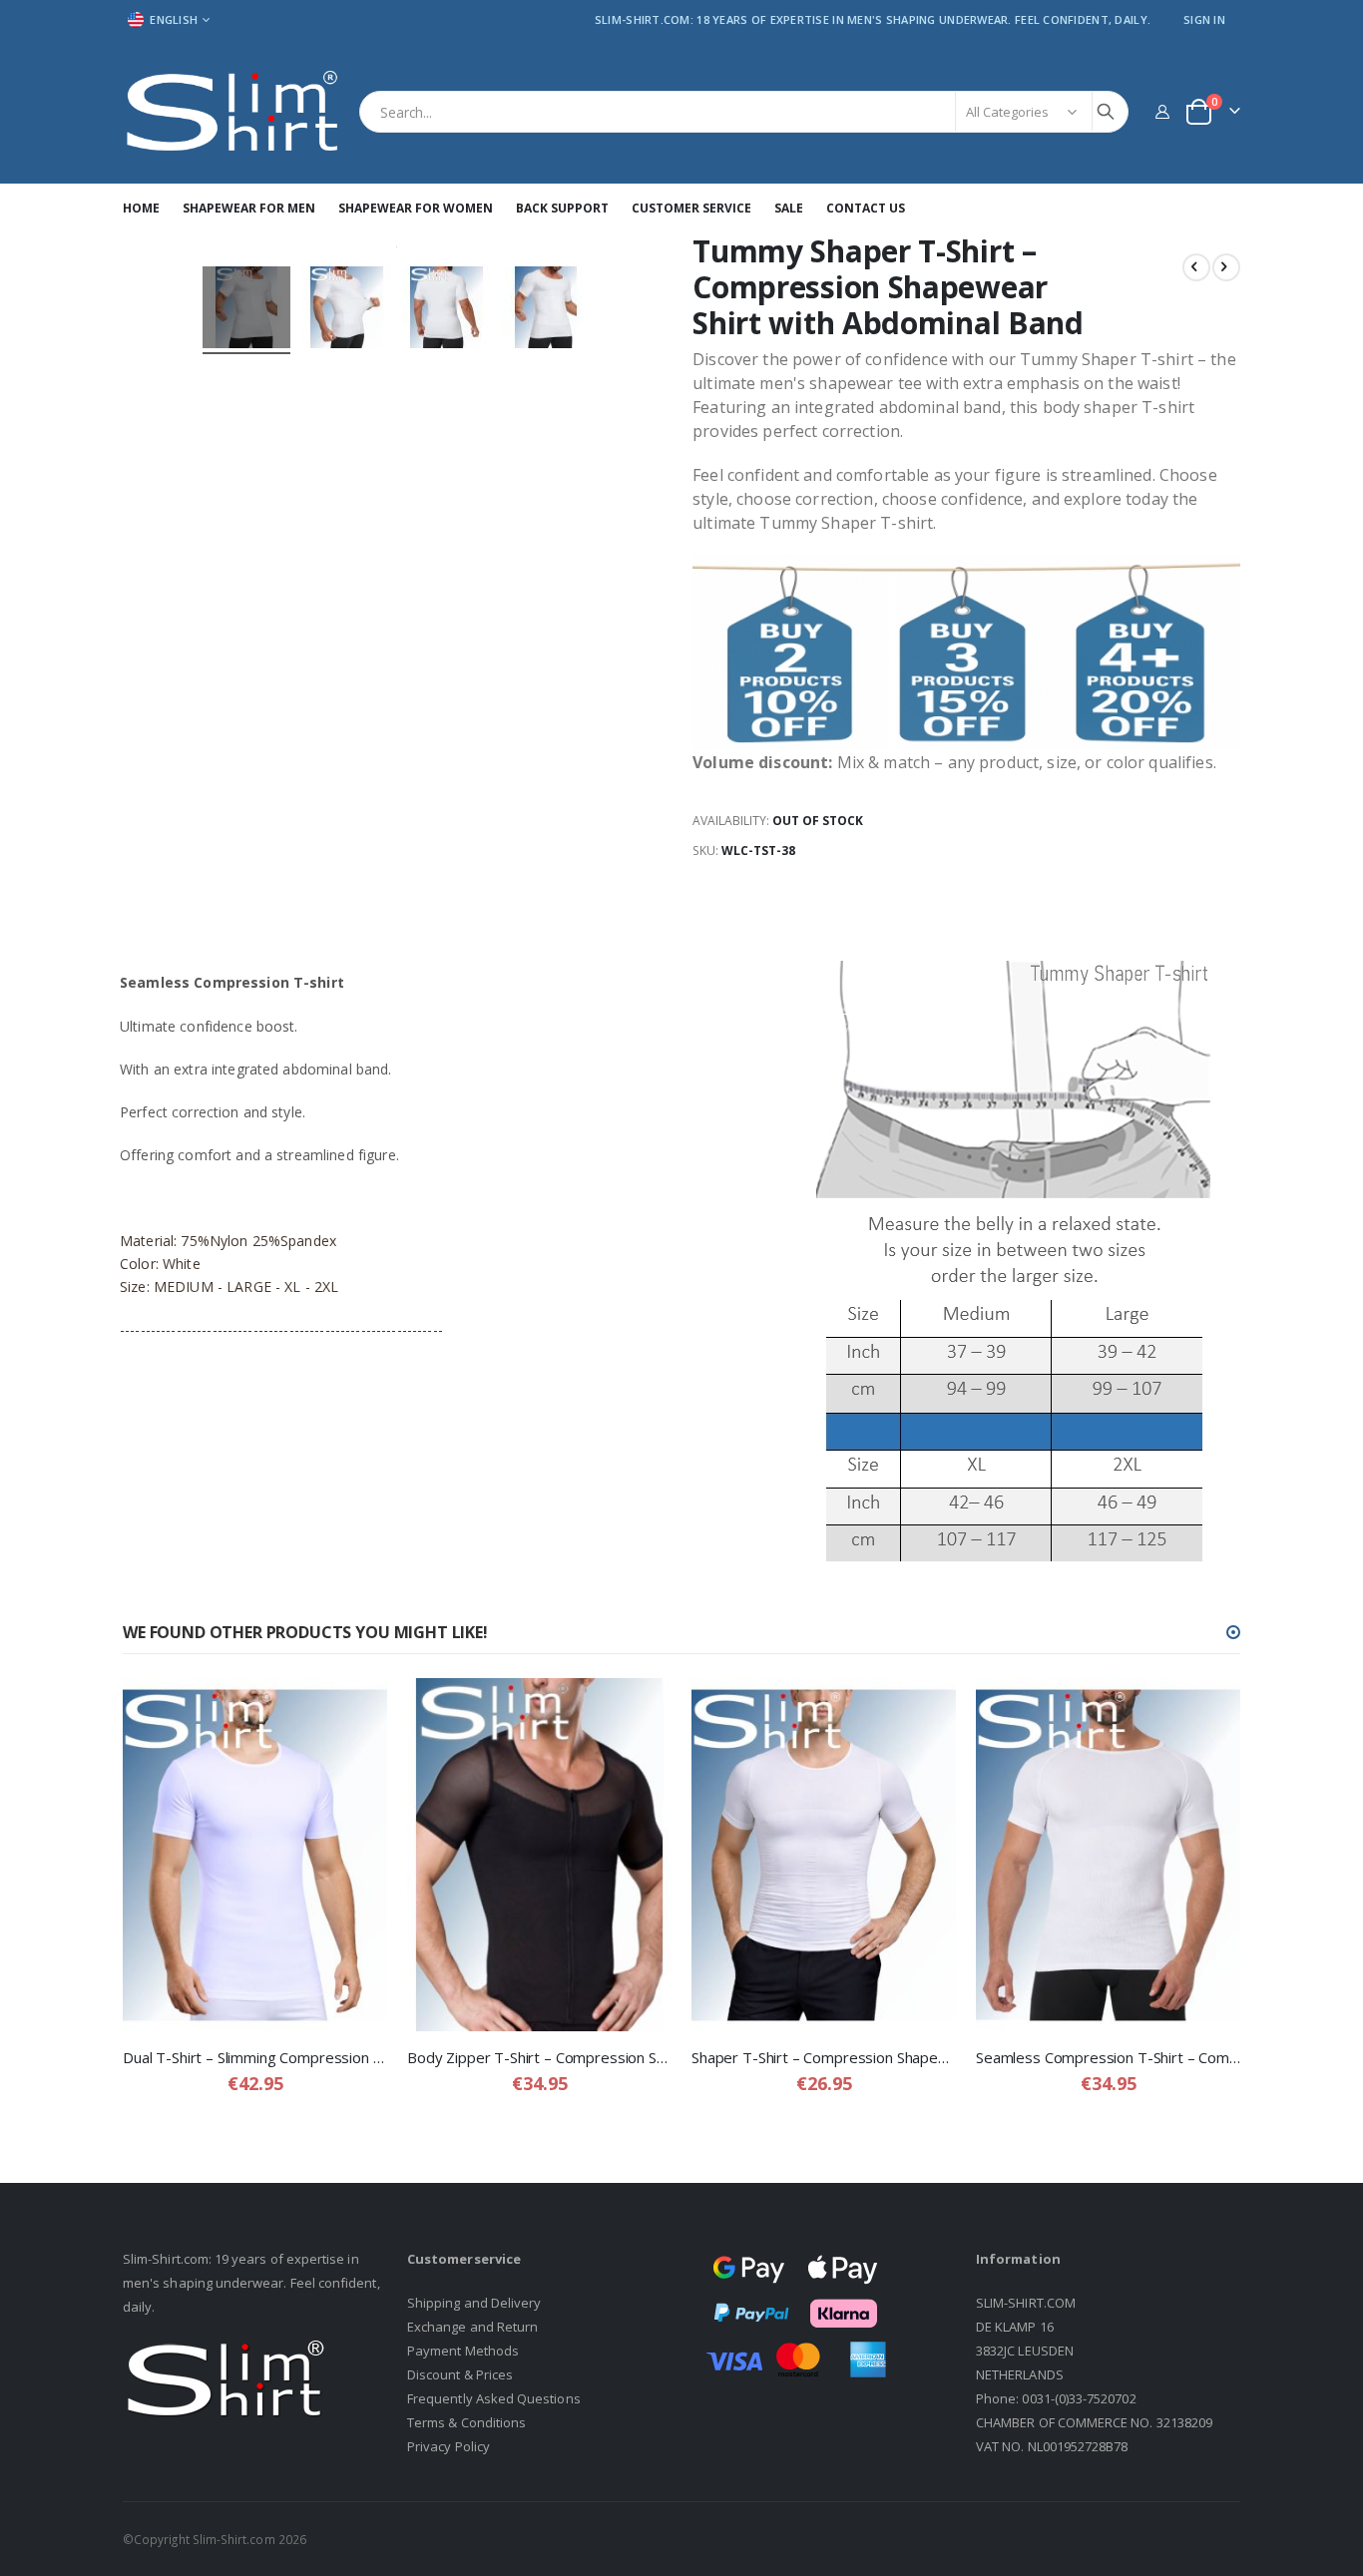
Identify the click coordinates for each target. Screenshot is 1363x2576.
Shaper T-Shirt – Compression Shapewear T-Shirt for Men (824, 2057)
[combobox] (744, 112)
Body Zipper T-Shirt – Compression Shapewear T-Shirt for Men (539, 2057)
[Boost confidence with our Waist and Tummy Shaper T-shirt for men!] (246, 310)
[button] (1233, 1632)
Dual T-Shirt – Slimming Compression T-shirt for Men (255, 2057)
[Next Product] (1226, 267)
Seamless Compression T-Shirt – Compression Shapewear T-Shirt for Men (1108, 2057)
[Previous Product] (1196, 267)
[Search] (1106, 112)
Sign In (1204, 19)
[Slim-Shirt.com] (233, 112)
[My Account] (1162, 111)
